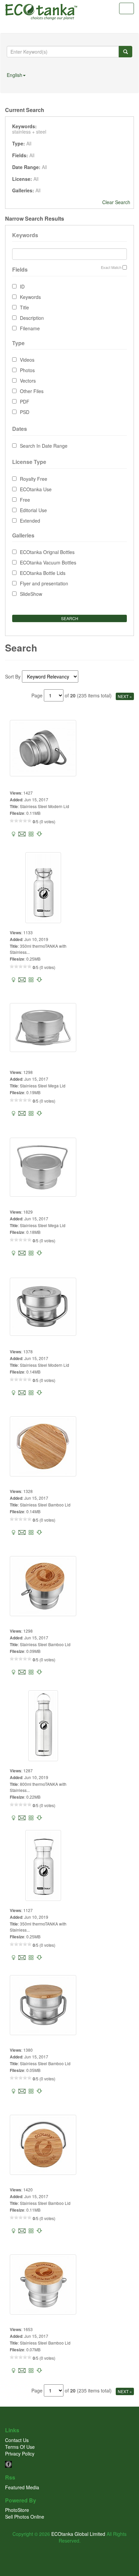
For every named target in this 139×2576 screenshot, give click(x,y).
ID (22, 286)
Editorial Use (33, 510)
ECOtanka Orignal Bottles (47, 552)
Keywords (30, 297)
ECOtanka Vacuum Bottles (48, 562)
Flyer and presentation (44, 583)
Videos (27, 360)
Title (24, 307)
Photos (27, 370)
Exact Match (111, 267)
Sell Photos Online (25, 2517)
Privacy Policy (20, 2454)
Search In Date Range (44, 446)
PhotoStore (17, 2510)
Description (32, 318)
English (15, 75)
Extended (30, 521)
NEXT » (125, 696)
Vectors (28, 381)
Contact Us (17, 2440)
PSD (25, 412)
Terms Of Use (20, 2447)
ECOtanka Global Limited (78, 2534)
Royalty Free (34, 479)
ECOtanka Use (36, 489)
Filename (30, 328)
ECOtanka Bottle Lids (43, 573)
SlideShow (31, 594)
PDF (25, 401)
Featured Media (22, 2487)
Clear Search (116, 202)
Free (25, 500)
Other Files (32, 391)
